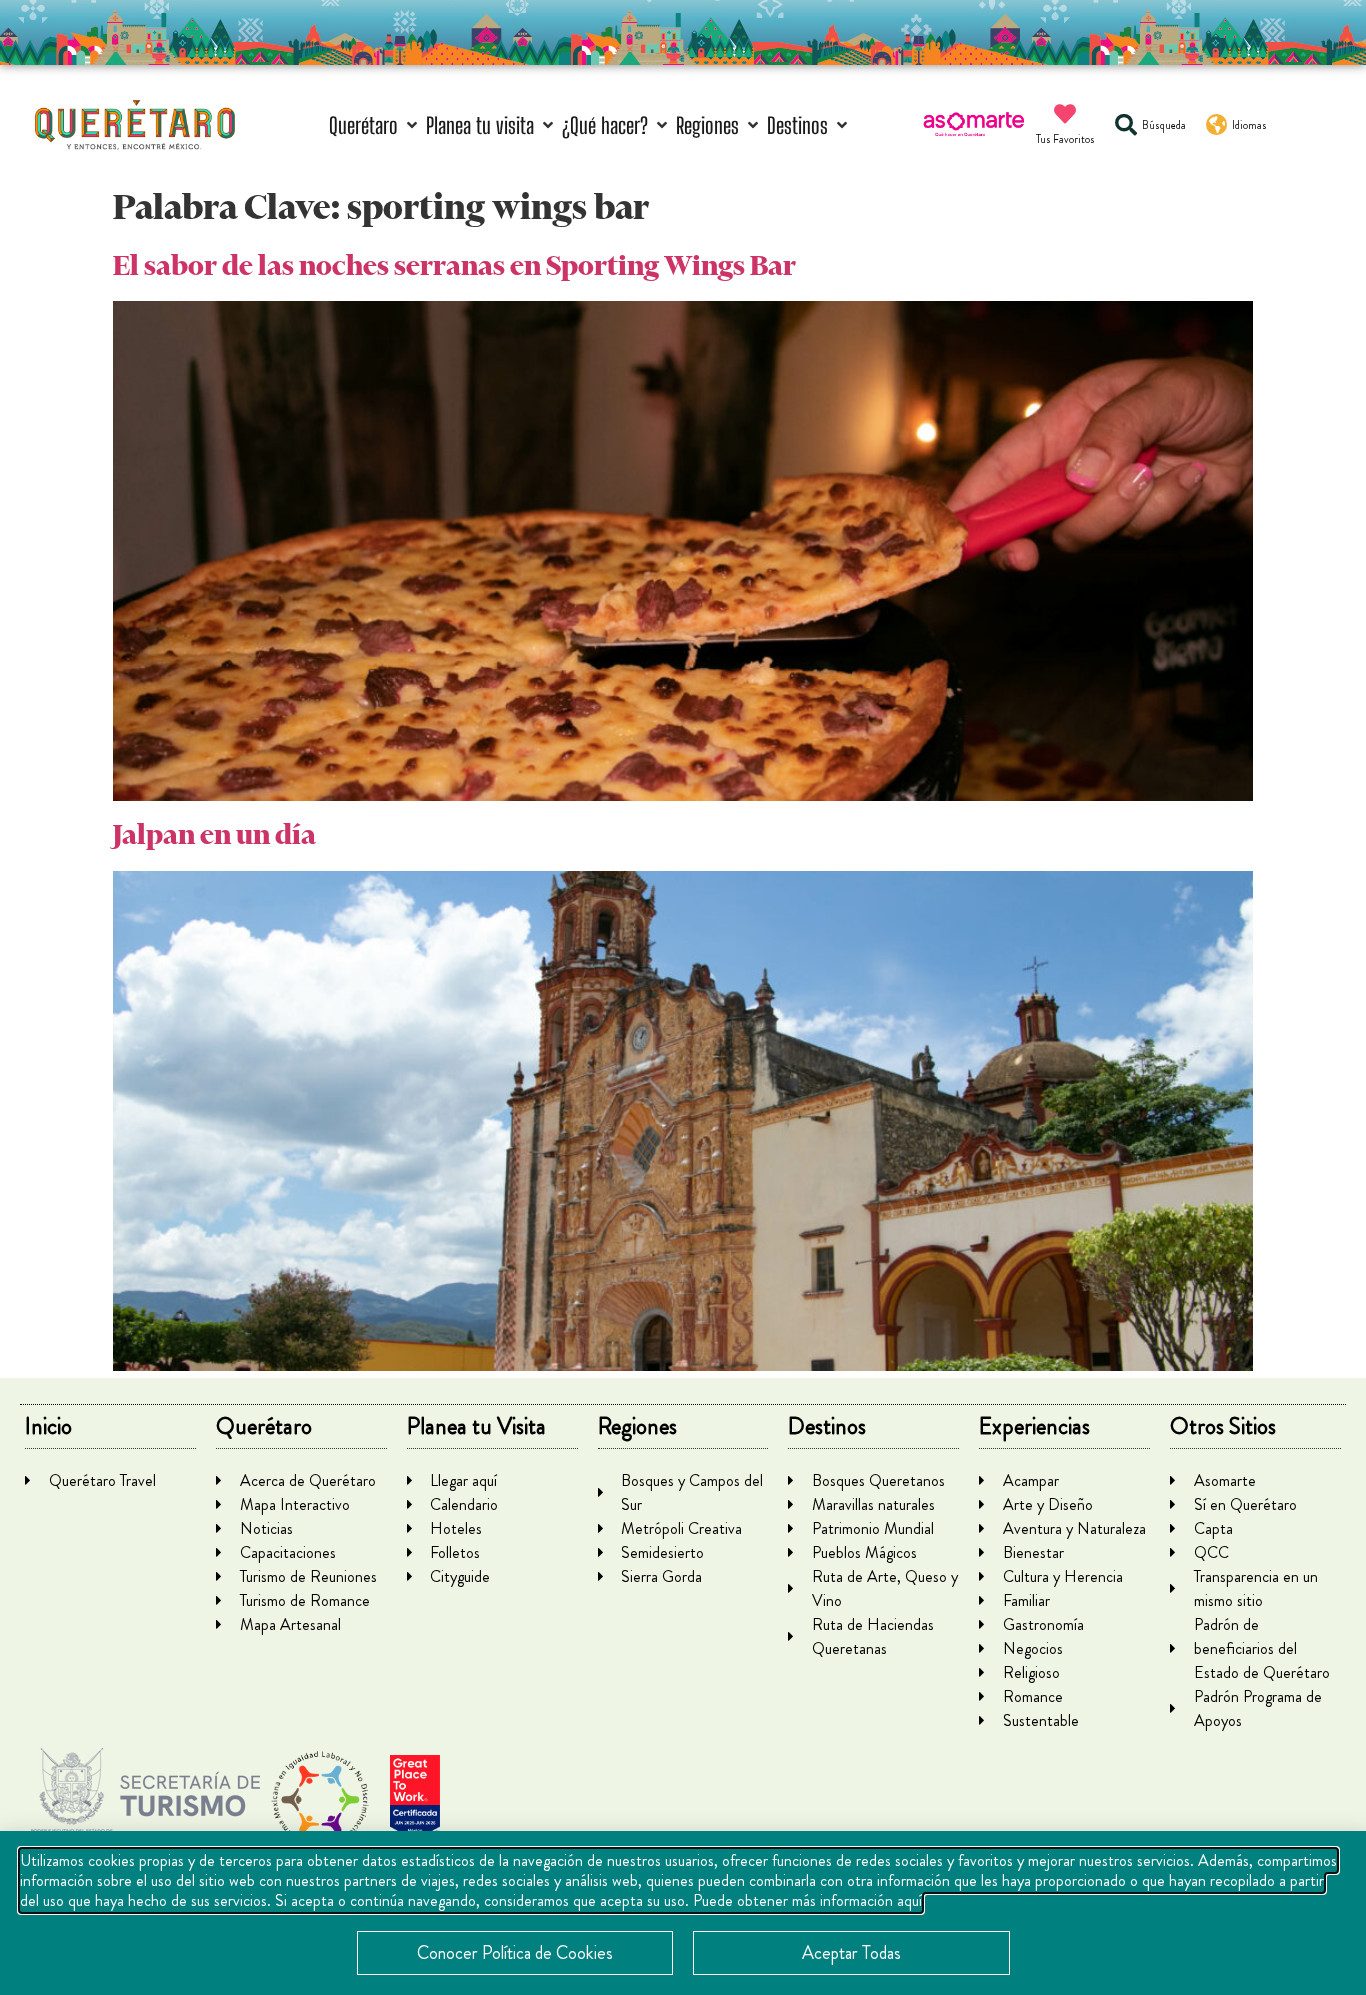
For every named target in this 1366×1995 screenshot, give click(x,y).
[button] (375, 125)
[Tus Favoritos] (1065, 114)
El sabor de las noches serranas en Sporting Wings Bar (454, 265)
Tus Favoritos (1065, 139)
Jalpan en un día (214, 834)
